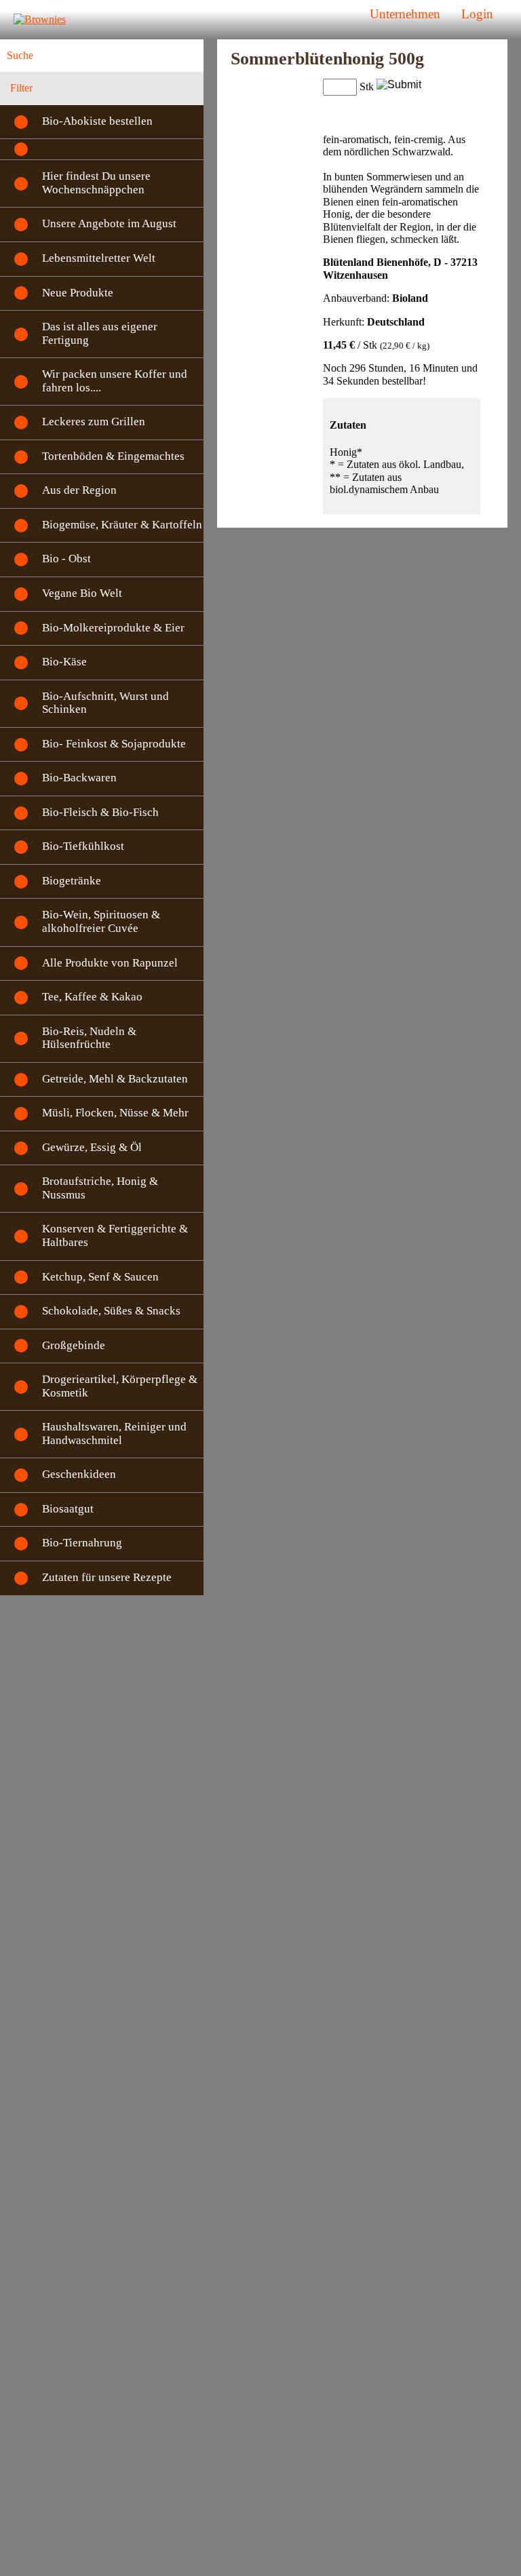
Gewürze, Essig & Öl (92, 1147)
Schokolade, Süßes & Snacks (111, 1311)
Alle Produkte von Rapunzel (110, 963)
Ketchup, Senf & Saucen (100, 1277)
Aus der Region (79, 490)
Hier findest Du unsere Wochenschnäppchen (96, 183)
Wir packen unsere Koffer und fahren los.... (115, 381)
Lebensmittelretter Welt (99, 258)
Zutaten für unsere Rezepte (107, 1577)
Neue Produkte (78, 293)
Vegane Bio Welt (82, 593)
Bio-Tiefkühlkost (83, 846)
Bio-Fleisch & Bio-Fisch (100, 812)
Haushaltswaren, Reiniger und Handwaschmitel (114, 1433)
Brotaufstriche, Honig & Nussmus (100, 1188)
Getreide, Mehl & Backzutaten (115, 1079)
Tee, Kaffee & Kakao (92, 997)
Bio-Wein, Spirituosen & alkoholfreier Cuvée (101, 921)
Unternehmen (405, 14)
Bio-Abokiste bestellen (97, 121)
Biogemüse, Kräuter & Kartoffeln (122, 525)
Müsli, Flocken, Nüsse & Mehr (115, 1113)
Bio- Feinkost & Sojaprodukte (114, 744)
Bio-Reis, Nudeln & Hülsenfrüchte (89, 1038)
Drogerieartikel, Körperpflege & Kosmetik (120, 1386)
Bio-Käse (64, 662)
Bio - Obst (66, 559)
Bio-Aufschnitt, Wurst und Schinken (105, 703)
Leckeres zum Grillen (94, 422)
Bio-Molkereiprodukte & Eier (113, 628)
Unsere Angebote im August (109, 223)
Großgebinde (74, 1345)
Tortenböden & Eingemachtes (113, 456)
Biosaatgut (68, 1509)
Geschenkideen (79, 1474)
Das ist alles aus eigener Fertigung (100, 333)
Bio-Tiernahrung (82, 1543)
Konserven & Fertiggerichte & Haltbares (115, 1235)
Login (477, 14)
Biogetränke (72, 881)
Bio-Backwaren (79, 778)
